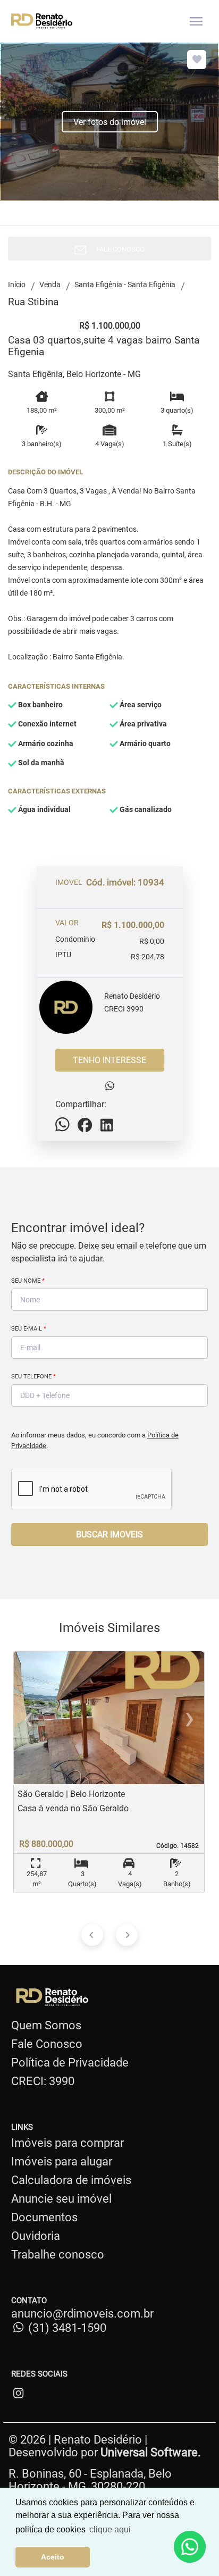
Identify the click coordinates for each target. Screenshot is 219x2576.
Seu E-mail (29, 1329)
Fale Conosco (47, 2044)
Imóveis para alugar (62, 2161)
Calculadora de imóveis (71, 2180)
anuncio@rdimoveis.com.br (82, 2314)
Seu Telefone (33, 1377)
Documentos (44, 2217)
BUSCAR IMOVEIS (109, 1534)
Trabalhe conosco (58, 2255)
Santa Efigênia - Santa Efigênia (125, 285)
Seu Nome (28, 1281)
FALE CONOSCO (118, 249)
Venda (50, 285)
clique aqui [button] (110, 2529)
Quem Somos (46, 2025)
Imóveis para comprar (68, 2143)
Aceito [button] (53, 2557)
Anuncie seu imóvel (61, 2199)
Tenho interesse (109, 1060)
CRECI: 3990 (43, 2081)
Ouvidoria (36, 2236)
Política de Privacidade (70, 2063)
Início (17, 285)
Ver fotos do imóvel (110, 122)
